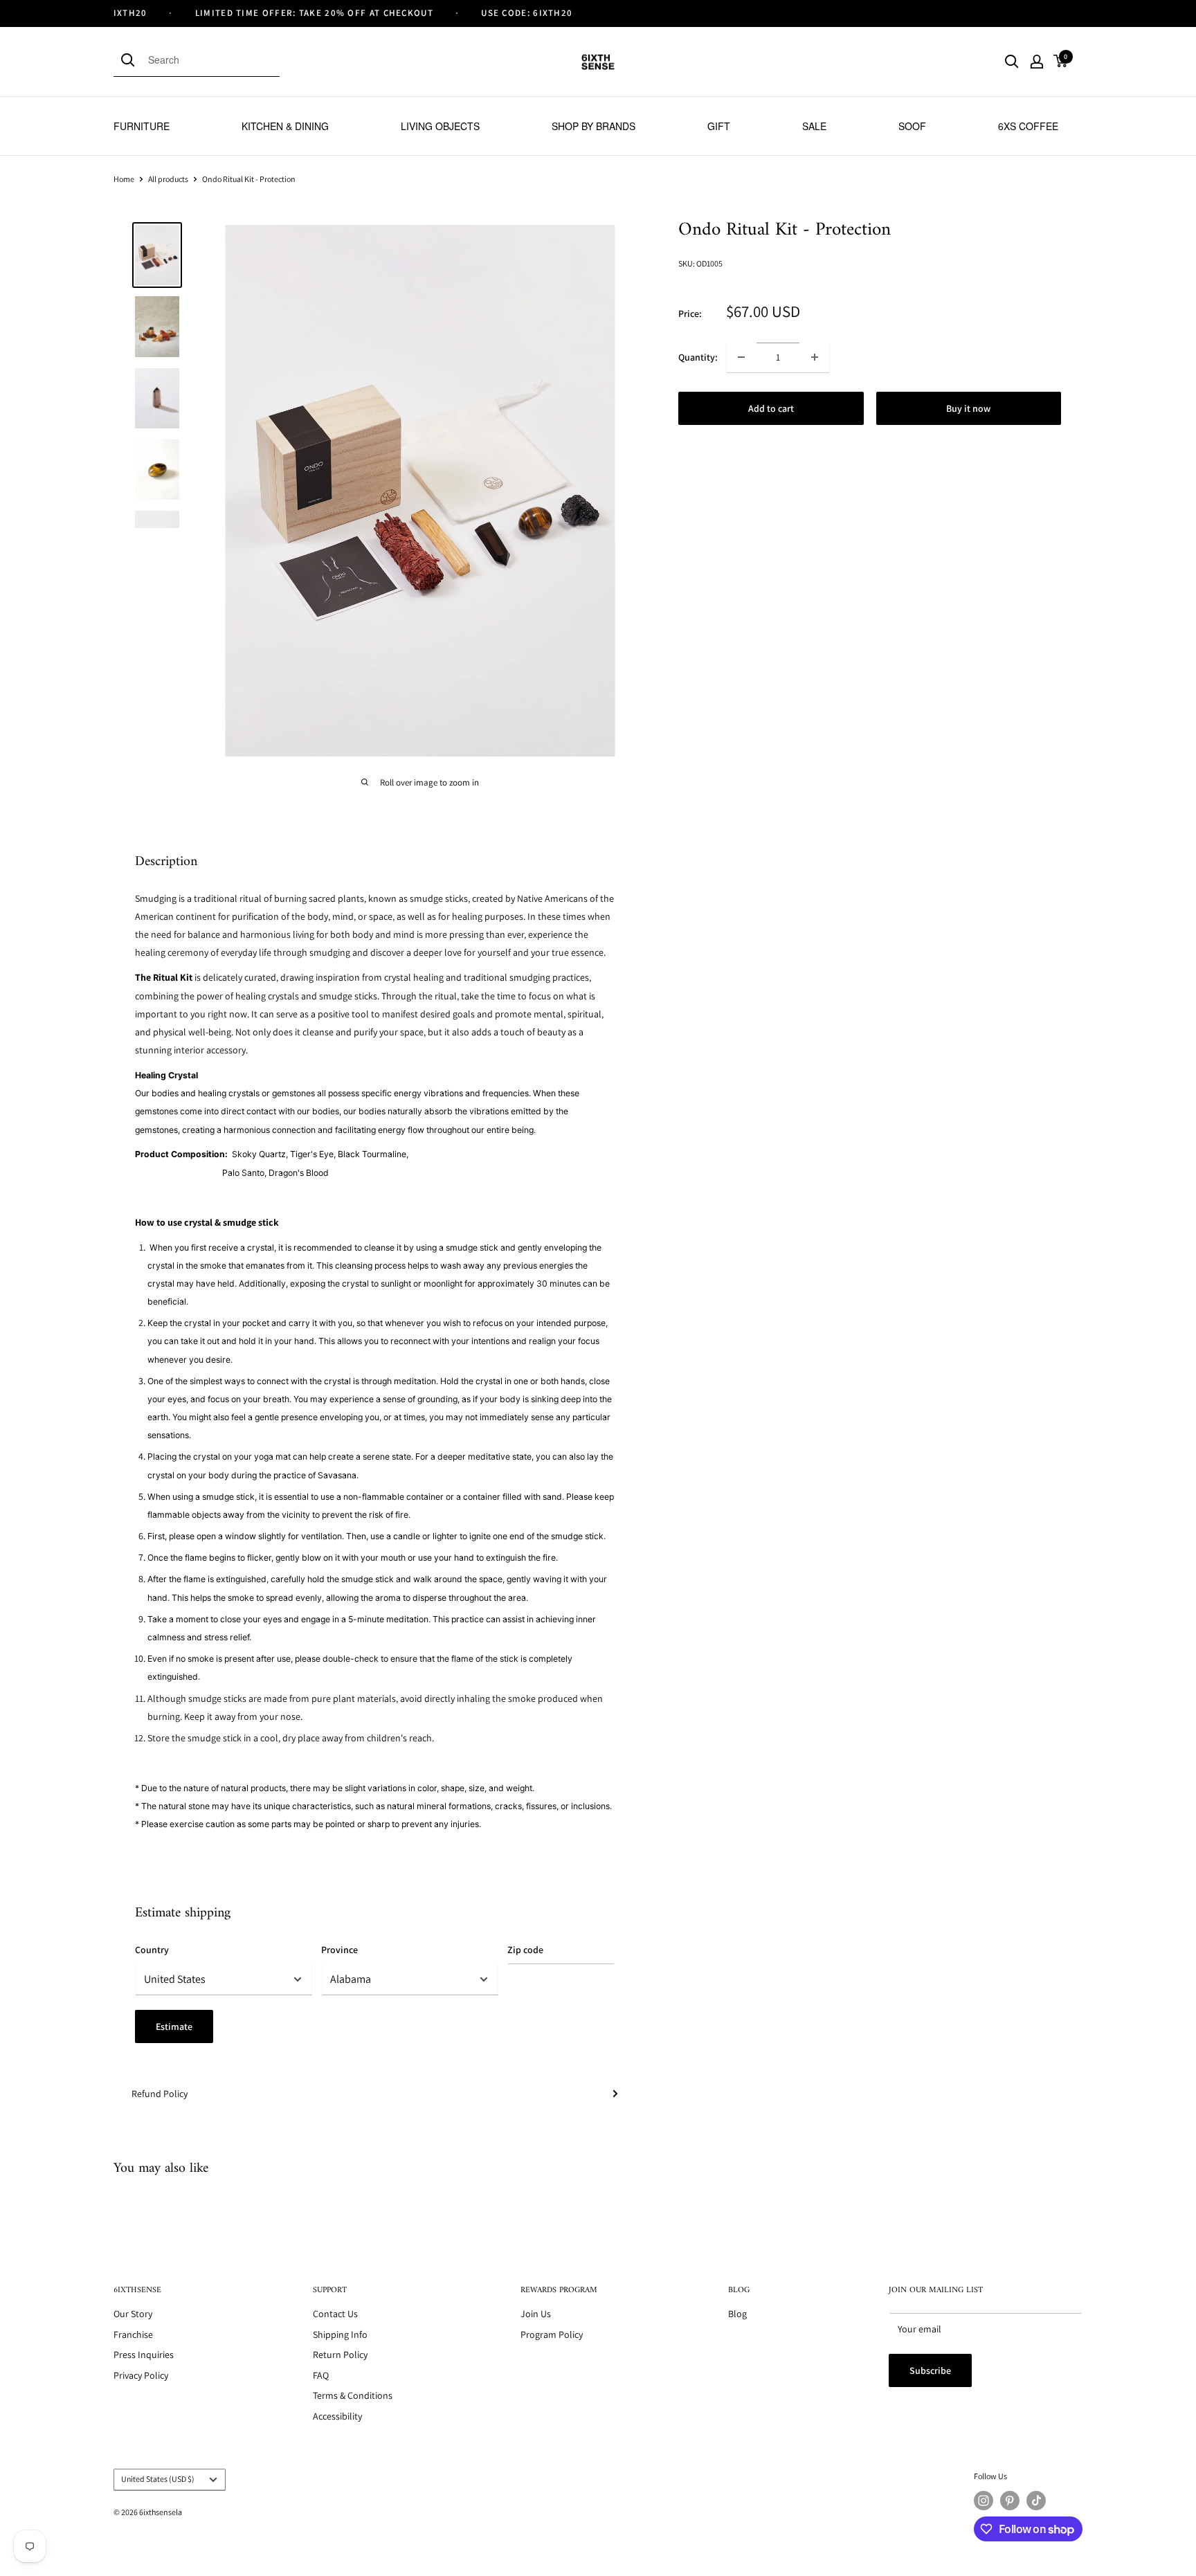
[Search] (131, 60)
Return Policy (340, 2355)
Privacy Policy (141, 2375)
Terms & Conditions (353, 2395)
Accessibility (337, 2416)
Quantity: (698, 357)
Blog (737, 2314)
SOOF (912, 126)
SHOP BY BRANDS (594, 126)
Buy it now (968, 408)
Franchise (133, 2334)
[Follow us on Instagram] (984, 2501)
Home (124, 179)
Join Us (536, 2314)
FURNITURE (142, 126)
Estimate (174, 2026)
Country (152, 1950)
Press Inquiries (144, 2355)
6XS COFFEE (1028, 126)
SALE (814, 126)
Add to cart (771, 408)
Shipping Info (340, 2334)
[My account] (1037, 62)
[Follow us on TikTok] (1036, 2501)
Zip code (525, 1950)
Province (339, 1950)
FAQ (321, 2375)
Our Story (133, 2314)
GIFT (719, 126)
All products (168, 179)
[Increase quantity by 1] (815, 357)
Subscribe (930, 2370)
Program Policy (552, 2334)
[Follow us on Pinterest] (1010, 2501)
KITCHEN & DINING (285, 126)
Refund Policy (160, 2094)
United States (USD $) (158, 2479)
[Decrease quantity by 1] (741, 357)
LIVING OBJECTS (440, 126)
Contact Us (335, 2314)
